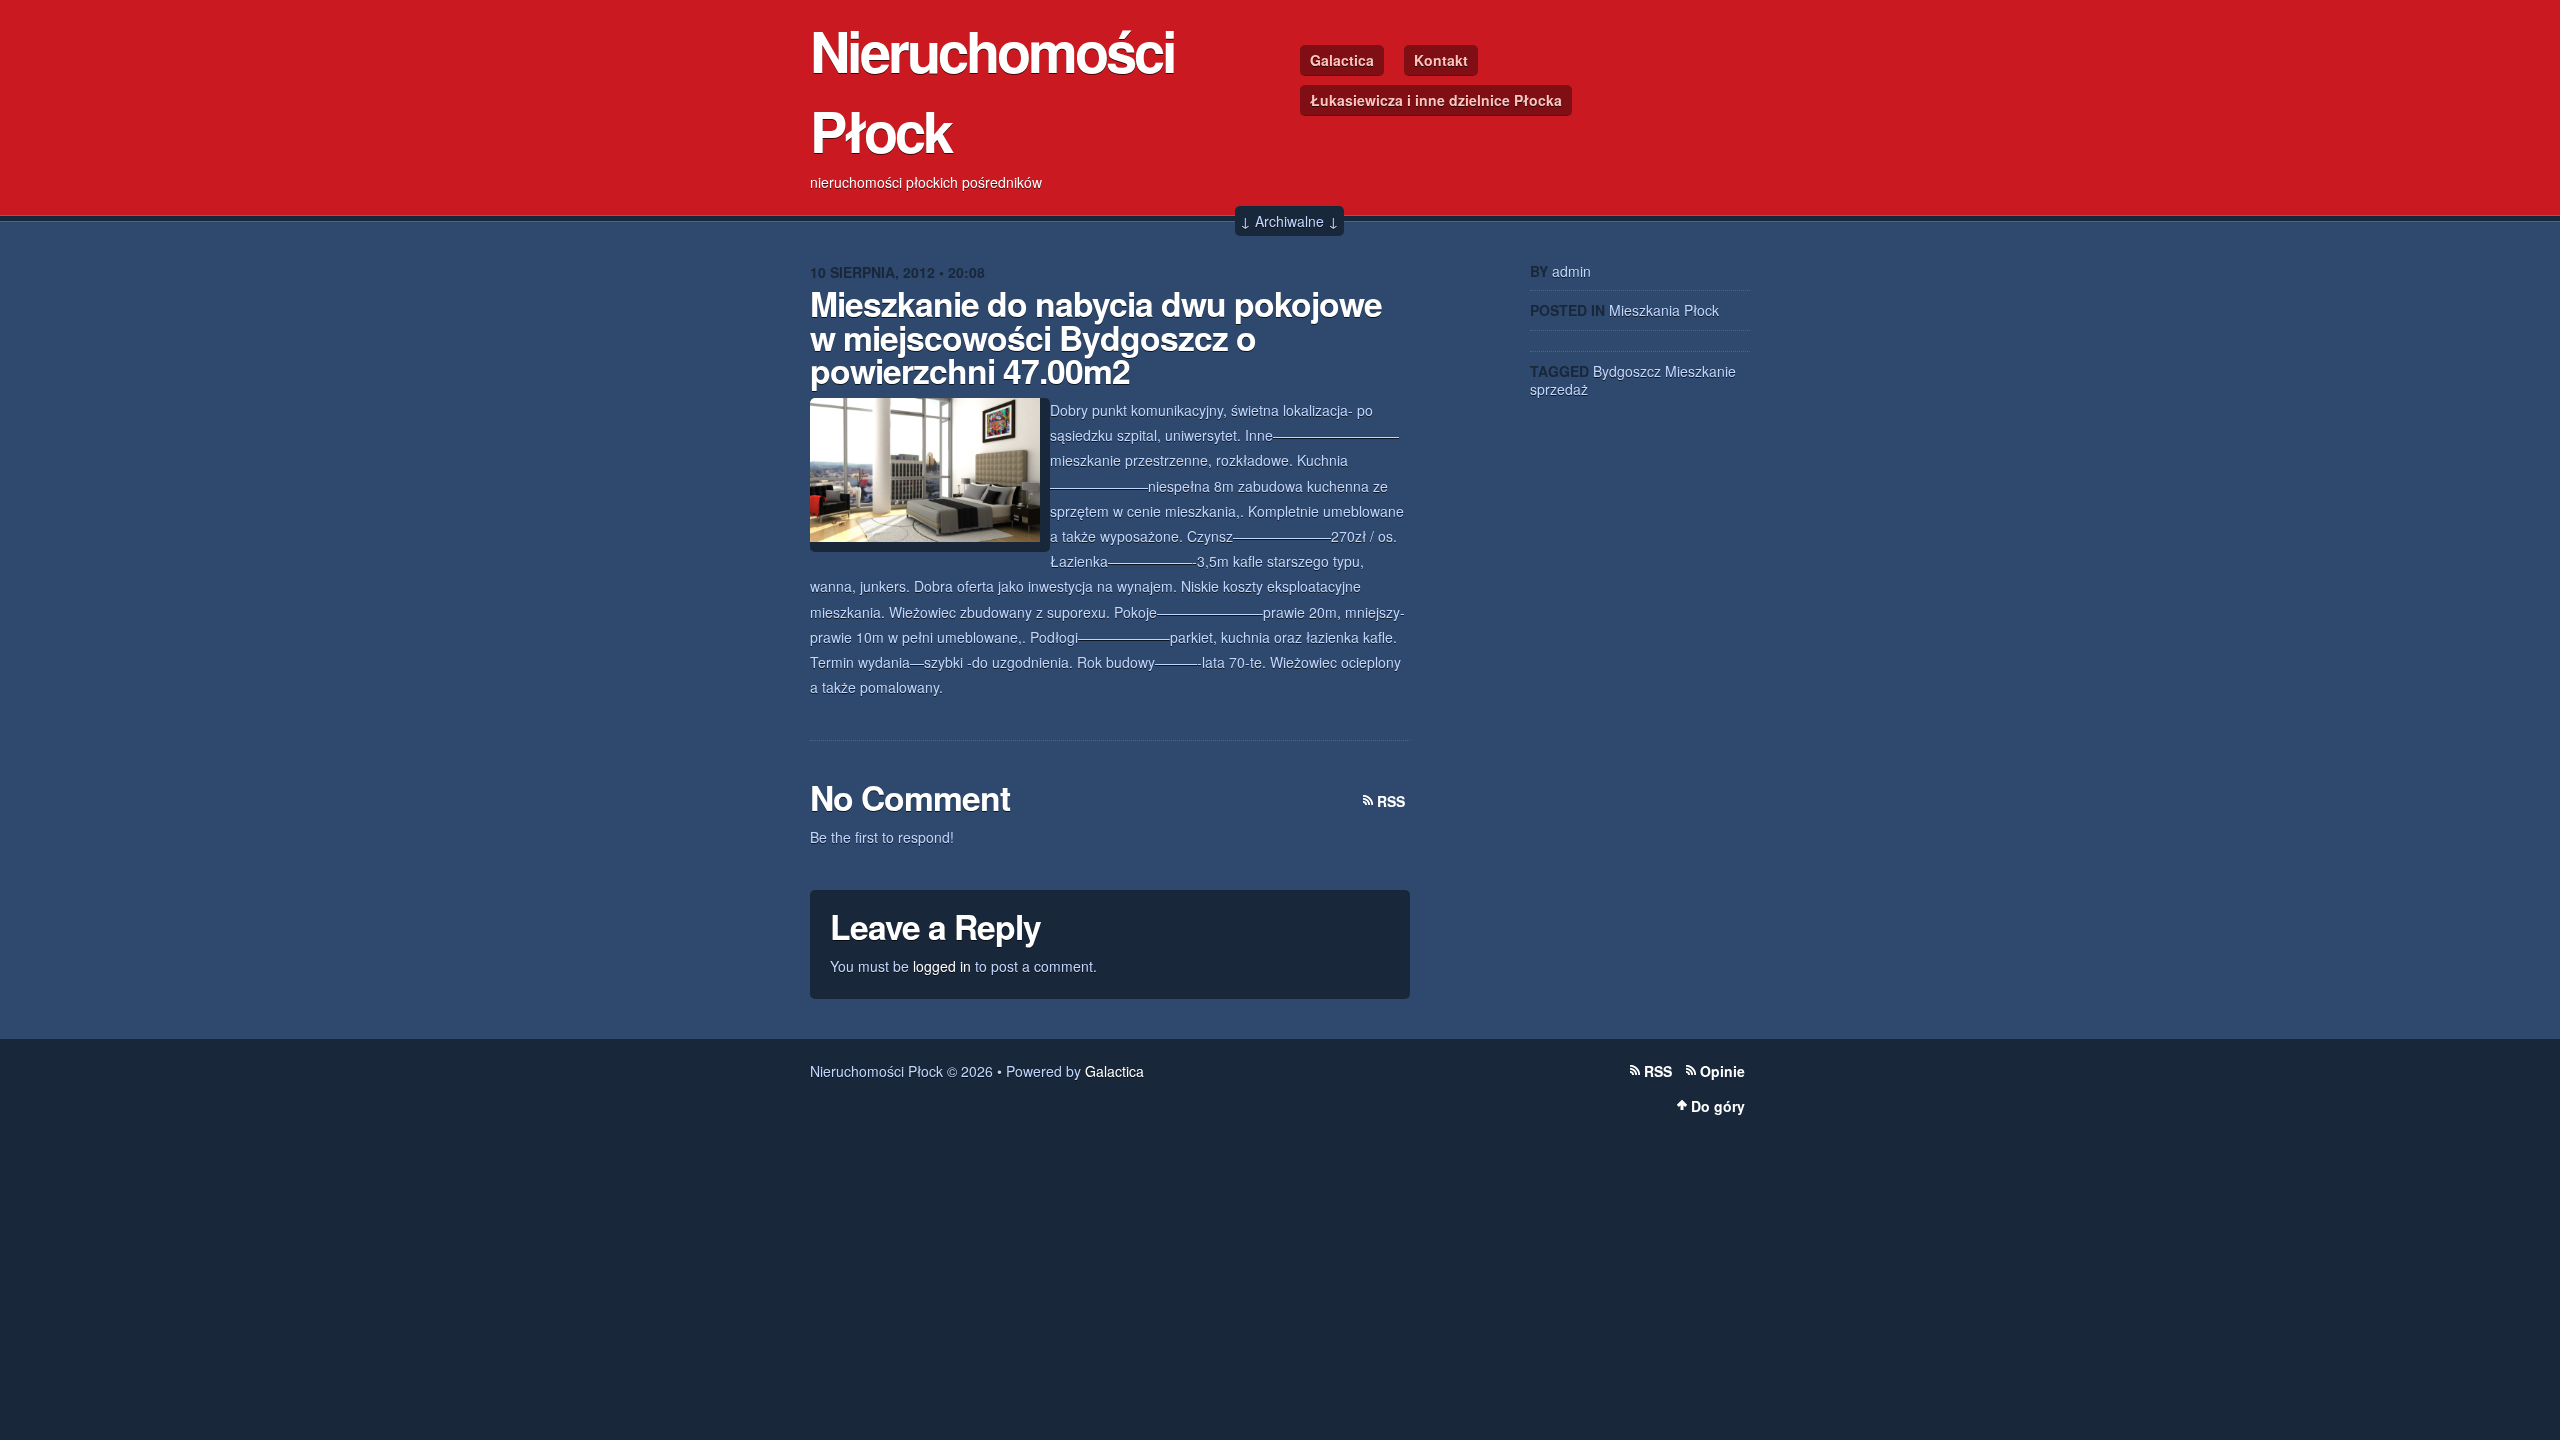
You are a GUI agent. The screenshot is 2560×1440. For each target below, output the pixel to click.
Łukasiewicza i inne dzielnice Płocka (1436, 100)
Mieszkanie (1700, 371)
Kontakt (1441, 60)
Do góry (1718, 1106)
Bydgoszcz (1627, 371)
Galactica (1342, 60)
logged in (942, 966)
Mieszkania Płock (1664, 310)
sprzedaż (1559, 389)
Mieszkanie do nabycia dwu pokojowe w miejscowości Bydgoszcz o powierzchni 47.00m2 (1096, 336)
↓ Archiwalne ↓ (1289, 221)
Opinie (1722, 1071)
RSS (1391, 801)
